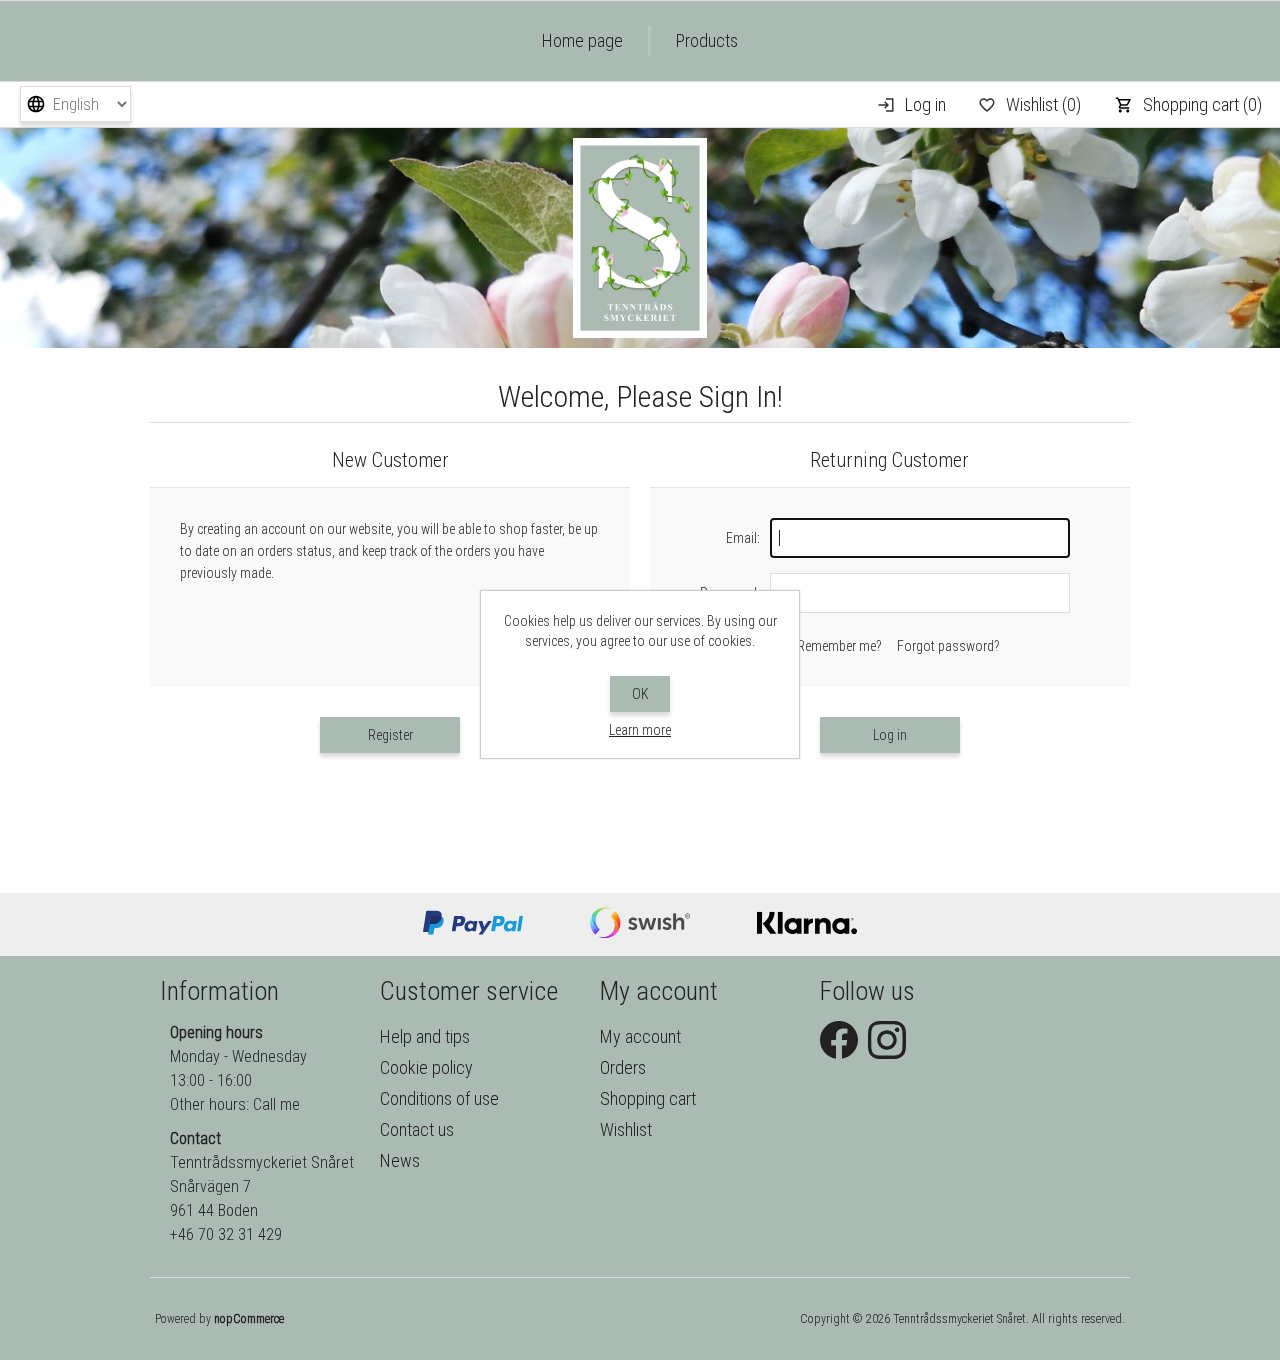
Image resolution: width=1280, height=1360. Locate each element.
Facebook (839, 1040)
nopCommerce (249, 1319)
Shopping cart (648, 1098)
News (400, 1160)
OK (640, 694)
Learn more (640, 730)
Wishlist (626, 1129)
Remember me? (839, 646)
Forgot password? (948, 646)
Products (707, 40)
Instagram (887, 1040)
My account (640, 1036)
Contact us (417, 1129)
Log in (925, 104)
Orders (623, 1067)
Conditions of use (439, 1098)
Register (390, 735)
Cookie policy (426, 1067)
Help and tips (425, 1036)
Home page (582, 40)
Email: (743, 538)
